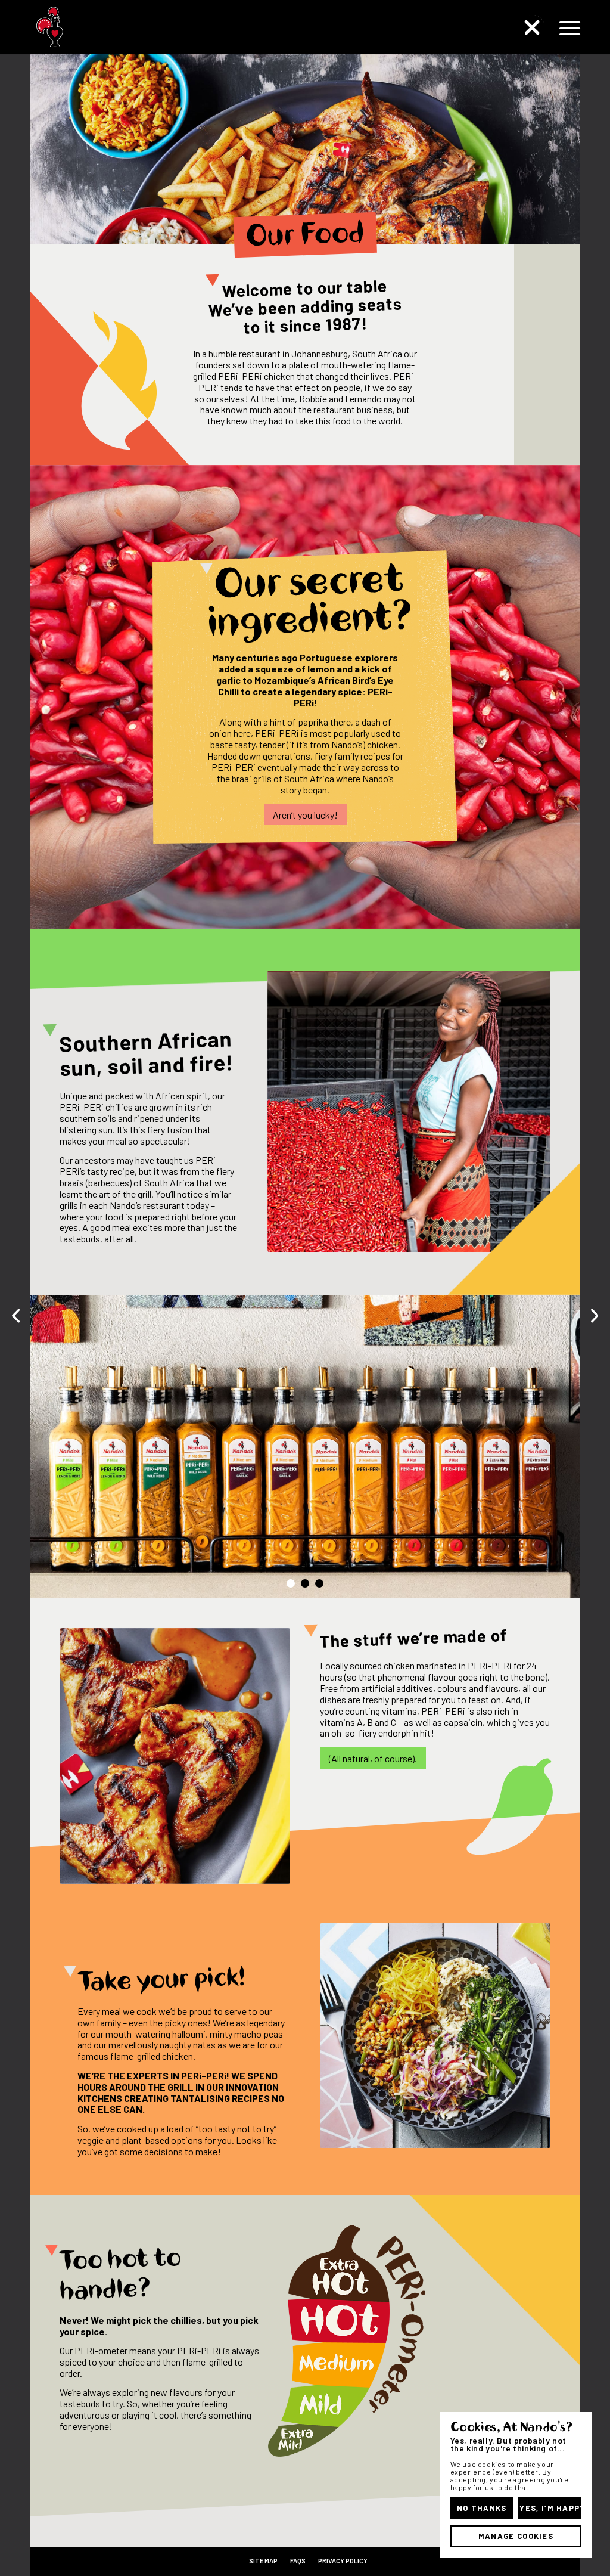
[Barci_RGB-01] (97, 27)
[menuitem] (566, 27)
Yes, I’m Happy (550, 2508)
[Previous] (57, 1446)
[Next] (553, 1446)
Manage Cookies (516, 2536)
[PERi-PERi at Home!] (595, 1315)
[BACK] (533, 27)
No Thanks (482, 2508)
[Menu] (566, 27)
